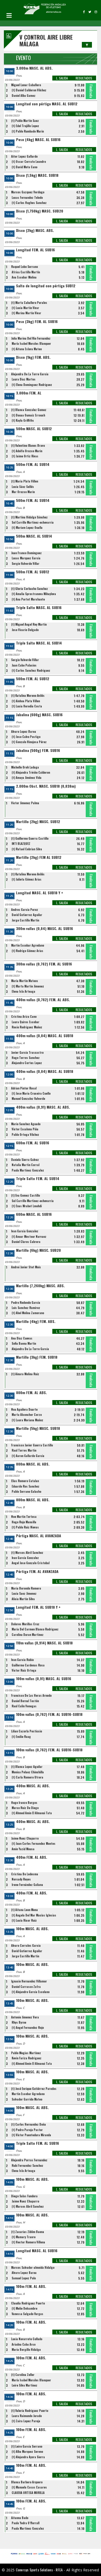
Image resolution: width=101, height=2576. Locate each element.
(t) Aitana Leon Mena (24, 1910)
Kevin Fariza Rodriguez (27, 2058)
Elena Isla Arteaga (23, 991)
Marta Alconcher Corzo (27, 1415)
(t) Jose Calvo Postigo (26, 737)
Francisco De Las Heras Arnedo (31, 1695)
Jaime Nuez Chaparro (25, 1838)
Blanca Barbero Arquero (27, 2482)
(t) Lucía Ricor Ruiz (24, 1920)
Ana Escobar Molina (24, 277)
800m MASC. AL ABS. (33, 1464)
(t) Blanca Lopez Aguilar (27, 1767)
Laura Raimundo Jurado (27, 2416)
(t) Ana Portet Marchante (28, 599)
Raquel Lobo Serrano (24, 267)
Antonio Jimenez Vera (25, 2017)
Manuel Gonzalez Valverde (28, 1099)
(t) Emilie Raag (21, 1737)
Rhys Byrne (19, 2022)
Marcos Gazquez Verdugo (28, 192)
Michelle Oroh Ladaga (25, 767)
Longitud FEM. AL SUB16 (35, 250)
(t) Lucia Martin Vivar (25, 308)
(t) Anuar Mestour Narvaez (29, 1236)
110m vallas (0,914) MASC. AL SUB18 (44, 1643)
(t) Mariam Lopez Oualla (27, 528)
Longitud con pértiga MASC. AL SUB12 (47, 104)
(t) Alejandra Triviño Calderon (31, 772)
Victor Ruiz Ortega (24, 1670)
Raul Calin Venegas (24, 1706)
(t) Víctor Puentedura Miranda (31, 2135)
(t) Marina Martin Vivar (26, 313)
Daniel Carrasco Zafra (26, 1987)
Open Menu (9, 15)
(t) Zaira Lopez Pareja (26, 2421)
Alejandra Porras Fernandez (29, 2160)
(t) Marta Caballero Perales (29, 303)
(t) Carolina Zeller (23, 2375)
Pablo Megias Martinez (26, 2053)
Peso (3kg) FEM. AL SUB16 (37, 322)
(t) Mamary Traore (24, 2237)
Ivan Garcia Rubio (22, 1660)
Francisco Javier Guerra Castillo (32, 1445)
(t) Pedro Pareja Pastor (27, 2130)
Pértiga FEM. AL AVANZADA (37, 1572)
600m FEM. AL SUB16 (33, 1143)
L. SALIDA (62, 78)
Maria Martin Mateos (25, 981)
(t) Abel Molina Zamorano (28, 1313)
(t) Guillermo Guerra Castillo (30, 838)
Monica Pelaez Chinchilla (28, 1772)
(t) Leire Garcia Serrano (27, 2446)
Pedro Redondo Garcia (26, 1302)
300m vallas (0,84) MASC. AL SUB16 (45, 929)
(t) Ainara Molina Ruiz (25, 1374)
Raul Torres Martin (24, 1450)
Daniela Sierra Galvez (25, 1160)
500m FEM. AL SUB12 (33, 572)
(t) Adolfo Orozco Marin (27, 451)
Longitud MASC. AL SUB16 (37, 2251)
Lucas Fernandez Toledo (27, 197)
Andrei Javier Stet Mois (26, 1267)
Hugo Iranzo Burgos (24, 1803)
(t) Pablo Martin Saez (25, 121)
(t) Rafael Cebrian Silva (27, 849)
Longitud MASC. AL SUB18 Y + (40, 893)
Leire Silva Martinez (24, 2385)
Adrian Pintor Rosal (24, 1088)
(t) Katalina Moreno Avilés (28, 696)
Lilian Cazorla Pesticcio (27, 1731)
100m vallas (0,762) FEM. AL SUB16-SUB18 (49, 1714)
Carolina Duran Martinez (28, 1635)
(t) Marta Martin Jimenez (28, 986)
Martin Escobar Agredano (28, 945)
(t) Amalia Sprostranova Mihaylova (34, 594)
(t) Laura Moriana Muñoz (27, 1420)
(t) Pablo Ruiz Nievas (25, 1527)
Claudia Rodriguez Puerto (28, 2303)
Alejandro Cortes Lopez (27, 1063)
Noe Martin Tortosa (24, 1517)
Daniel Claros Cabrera (26, 1242)
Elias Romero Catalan (25, 1481)
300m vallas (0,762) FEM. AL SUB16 (44, 964)
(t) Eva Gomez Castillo (26, 1195)
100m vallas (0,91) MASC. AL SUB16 (44, 1679)
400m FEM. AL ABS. (32, 1857)
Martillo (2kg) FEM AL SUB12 (39, 857)
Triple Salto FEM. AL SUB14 (38, 1179)
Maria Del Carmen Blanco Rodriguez (35, 1629)
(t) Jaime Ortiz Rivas (25, 456)
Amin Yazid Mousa (23, 1849)
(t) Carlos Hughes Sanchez (29, 203)
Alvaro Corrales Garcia (26, 1945)
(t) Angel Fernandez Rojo (28, 2028)
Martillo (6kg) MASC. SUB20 (38, 1250)
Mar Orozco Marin (23, 492)
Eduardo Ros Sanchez (26, 1486)
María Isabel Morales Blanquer (31, 343)
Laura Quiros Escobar (26, 1022)
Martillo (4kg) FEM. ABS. (36, 1322)
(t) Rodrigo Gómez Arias (27, 951)
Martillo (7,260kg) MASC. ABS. (40, 1286)
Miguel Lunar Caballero (26, 85)
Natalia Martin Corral (26, 1165)
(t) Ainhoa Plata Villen (26, 701)
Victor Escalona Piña (25, 1129)
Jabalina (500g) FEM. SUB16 (38, 751)
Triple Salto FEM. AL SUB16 (38, 2143)
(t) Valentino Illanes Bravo (28, 445)
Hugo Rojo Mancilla (24, 1522)
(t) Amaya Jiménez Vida (27, 778)
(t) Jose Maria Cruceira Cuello (31, 1093)
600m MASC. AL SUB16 (34, 1214)
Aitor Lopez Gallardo (24, 156)
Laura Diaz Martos (24, 379)
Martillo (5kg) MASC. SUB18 (38, 1428)
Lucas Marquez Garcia (26, 558)
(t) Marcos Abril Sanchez (27, 1553)
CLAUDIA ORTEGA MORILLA (28, 2493)
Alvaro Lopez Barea (24, 731)
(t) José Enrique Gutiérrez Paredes (34, 2089)
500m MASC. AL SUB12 (34, 429)
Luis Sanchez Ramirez (26, 1308)
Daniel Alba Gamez (24, 96)
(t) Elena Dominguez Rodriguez (32, 385)
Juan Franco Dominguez (26, 553)
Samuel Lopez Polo (24, 2278)
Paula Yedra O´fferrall (26, 2523)
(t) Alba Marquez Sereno (27, 2451)
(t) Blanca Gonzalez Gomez (29, 410)
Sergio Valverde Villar (26, 563)
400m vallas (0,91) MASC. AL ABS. (43, 1107)
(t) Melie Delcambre (24, 2308)
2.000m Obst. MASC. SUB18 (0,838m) (46, 786)
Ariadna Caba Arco (24, 2344)
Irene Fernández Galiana (27, 1885)
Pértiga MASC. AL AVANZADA (39, 1536)
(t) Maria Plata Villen (25, 481)
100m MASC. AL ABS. (32, 1929)
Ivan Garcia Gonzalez (25, 1231)
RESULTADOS (84, 78)
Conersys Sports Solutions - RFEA (39, 2570)
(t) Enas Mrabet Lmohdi (27, 1206)
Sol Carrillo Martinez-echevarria (33, 522)
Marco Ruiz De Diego (25, 1808)
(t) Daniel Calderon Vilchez (29, 90)
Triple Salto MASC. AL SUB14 (39, 643)
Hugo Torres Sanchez (26, 1058)
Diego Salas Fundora (24, 2196)
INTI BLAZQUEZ (21, 844)
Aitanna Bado (20, 2518)
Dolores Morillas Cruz (25, 1624)
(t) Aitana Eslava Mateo (27, 349)
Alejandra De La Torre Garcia (30, 374)
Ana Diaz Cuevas (22, 1338)
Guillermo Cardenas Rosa (28, 1665)
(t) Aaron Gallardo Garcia (28, 1456)
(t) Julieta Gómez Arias (27, 879)
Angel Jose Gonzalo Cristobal (31, 1563)
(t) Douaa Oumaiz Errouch (28, 415)
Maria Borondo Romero (26, 1588)
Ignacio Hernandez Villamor (29, 1981)
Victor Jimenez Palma (25, 803)
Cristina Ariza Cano (24, 1016)
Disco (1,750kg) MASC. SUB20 (40, 211)
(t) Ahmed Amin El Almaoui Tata (32, 1813)
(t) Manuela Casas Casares (29, 2487)
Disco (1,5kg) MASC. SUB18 (37, 175)
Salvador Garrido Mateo (27, 2099)
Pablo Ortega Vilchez (25, 1135)
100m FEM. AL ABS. (31, 2286)
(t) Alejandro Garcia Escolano (31, 1992)
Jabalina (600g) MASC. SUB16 (39, 715)
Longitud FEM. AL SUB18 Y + (38, 1607)
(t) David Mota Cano (24, 167)
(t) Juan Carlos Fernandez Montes (34, 1843)
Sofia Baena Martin (24, 1343)
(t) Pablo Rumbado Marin (28, 131)
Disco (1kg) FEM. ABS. (33, 357)
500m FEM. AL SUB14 (33, 464)
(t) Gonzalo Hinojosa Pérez (29, 742)
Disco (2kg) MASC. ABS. (35, 230)
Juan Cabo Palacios (24, 665)
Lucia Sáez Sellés (23, 487)
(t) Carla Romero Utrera (27, 1777)
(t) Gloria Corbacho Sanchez (30, 589)
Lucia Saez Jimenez (24, 1593)
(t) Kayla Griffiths (23, 420)
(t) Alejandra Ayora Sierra (28, 2457)
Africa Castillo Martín (26, 272)
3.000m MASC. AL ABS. (34, 68)
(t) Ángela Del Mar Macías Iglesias (34, 1915)
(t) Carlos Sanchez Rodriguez (31, 670)
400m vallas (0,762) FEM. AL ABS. (43, 1000)
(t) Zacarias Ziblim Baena (28, 2232)
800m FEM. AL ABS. (31, 1393)
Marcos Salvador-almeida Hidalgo (33, 2267)
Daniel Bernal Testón (25, 1701)
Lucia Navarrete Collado (27, 2339)
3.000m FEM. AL (29, 393)
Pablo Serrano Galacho (26, 1491)
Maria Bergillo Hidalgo (26, 2350)
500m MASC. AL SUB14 (34, 536)
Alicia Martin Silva (23, 1599)
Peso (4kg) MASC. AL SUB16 (38, 140)
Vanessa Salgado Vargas (27, 2314)
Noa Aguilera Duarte (24, 1409)
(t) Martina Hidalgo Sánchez (29, 517)
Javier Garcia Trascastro (27, 1052)
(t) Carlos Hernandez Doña (28, 2124)
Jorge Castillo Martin (25, 920)
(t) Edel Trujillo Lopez (25, 126)
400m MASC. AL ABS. (33, 1786)
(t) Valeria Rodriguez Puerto (30, 2411)
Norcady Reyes (21, 1879)
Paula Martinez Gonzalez (28, 1170)
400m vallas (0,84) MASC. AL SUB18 (45, 1036)
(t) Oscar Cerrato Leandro (29, 162)
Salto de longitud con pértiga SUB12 (46, 286)
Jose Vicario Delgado (25, 630)
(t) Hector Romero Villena (28, 2242)
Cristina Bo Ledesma (25, 1874)
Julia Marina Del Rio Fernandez (31, 338)
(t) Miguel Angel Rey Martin (29, 624)
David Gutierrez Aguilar (27, 915)
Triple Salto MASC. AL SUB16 (39, 608)
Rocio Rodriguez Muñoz (27, 1027)
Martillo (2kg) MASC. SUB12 (38, 822)
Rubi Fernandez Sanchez (27, 2165)
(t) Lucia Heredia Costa (27, 706)
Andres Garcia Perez (25, 910)
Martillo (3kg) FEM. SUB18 (37, 1357)
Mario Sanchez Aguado (26, 1124)
